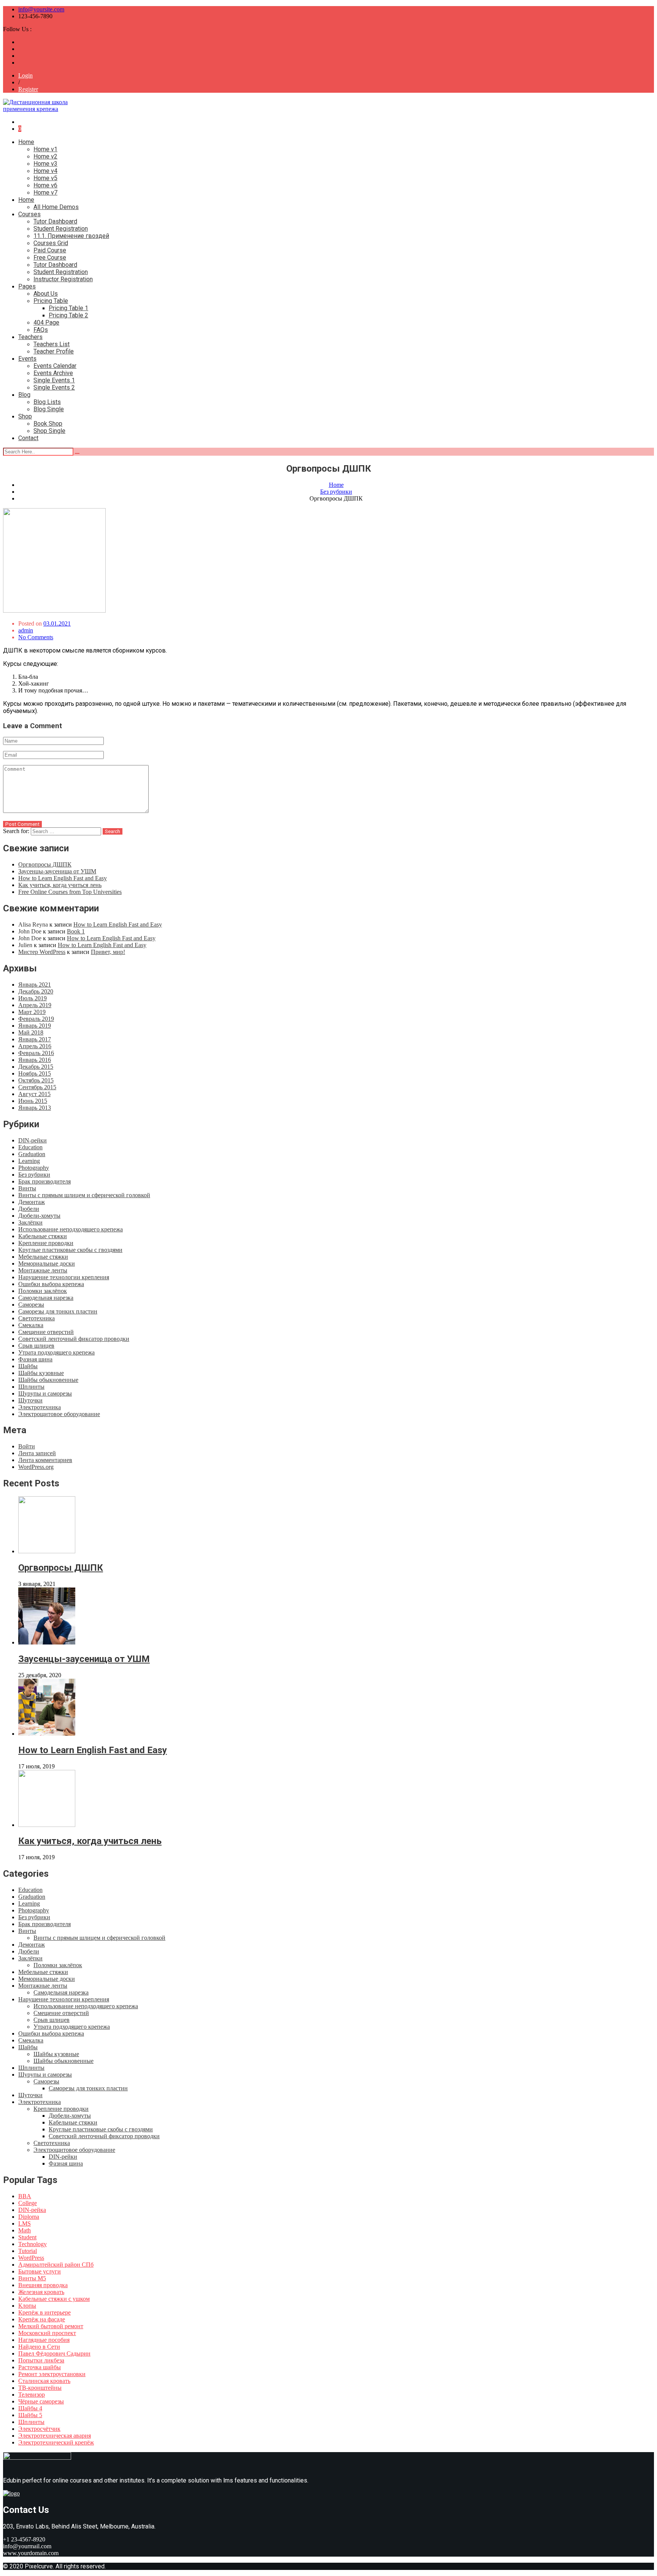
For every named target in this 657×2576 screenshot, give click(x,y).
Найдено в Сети (39, 2347)
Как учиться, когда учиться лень (60, 885)
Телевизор (32, 2395)
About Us (46, 294)
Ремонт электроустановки (52, 2374)
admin (26, 630)
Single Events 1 (54, 380)
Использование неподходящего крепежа (71, 1229)
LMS (25, 2224)
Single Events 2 (54, 387)
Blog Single (49, 409)
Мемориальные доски (47, 1263)
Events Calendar (55, 366)
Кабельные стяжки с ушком (54, 2299)
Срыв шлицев (36, 1346)
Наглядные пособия (44, 2340)
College (28, 2203)
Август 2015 (34, 1094)
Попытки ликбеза (41, 2360)
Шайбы (28, 1366)
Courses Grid (51, 243)
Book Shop (48, 424)
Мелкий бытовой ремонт (51, 2326)
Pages (27, 286)
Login (25, 75)
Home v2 (45, 156)
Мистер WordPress (42, 952)
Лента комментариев (45, 1460)
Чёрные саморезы (41, 2401)
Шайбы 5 (30, 2415)
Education (30, 1147)
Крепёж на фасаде (42, 2319)
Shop (25, 416)
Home (26, 142)
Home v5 (45, 178)
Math (25, 2230)
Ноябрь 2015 (35, 1073)
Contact (28, 438)
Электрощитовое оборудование (59, 1414)
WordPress (31, 2258)
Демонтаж (32, 1202)
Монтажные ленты (43, 1270)
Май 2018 (31, 1032)
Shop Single (49, 431)
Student (27, 2237)
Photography (34, 1168)
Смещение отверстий (46, 1332)
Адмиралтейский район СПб (56, 2265)
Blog (24, 395)
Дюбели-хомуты (39, 1216)
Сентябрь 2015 (37, 1087)
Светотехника (36, 1318)
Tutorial (28, 2251)
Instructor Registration (63, 279)
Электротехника (40, 1407)
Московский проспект (47, 2333)
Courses (29, 214)
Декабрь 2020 (36, 991)
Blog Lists (47, 402)
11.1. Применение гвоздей (71, 236)
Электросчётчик (39, 2429)
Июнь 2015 (33, 1101)
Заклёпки (30, 1222)
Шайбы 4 (30, 2408)
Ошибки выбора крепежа (51, 1284)
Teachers (30, 337)
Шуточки (30, 1400)
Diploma (29, 2217)
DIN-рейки (33, 1140)
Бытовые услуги (40, 2271)
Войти (27, 1446)
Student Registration (61, 229)
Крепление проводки (46, 1243)
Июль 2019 (33, 998)
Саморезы (31, 1305)
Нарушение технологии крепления (64, 1277)
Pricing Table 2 (68, 315)
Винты (27, 1188)
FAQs (41, 330)
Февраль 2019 (36, 1019)
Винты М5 (32, 2278)
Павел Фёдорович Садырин (54, 2353)
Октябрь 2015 (36, 1080)
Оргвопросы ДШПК (45, 864)
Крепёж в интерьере (44, 2312)
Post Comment (22, 824)
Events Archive (53, 373)
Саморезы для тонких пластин (58, 1311)
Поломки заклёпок (43, 1291)
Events (27, 359)
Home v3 (45, 164)
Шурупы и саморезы (45, 1393)
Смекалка (31, 1325)
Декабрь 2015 (36, 1067)
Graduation (32, 1154)
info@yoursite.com (41, 9)
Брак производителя (44, 1181)
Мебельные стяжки (43, 1257)
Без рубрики (34, 1175)
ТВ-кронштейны (40, 2388)
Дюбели (29, 1209)
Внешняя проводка (43, 2285)
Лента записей (37, 1453)
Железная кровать (41, 2292)
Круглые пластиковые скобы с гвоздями (70, 1250)
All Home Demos (56, 207)
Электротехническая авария (55, 2436)
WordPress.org (36, 1467)
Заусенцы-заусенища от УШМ (57, 871)
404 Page (46, 322)
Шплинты (31, 1387)
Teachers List (52, 344)
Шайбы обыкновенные (48, 1380)
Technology (33, 2244)
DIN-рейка (32, 2210)
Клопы (27, 2306)
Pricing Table (51, 301)
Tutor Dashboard (55, 221)
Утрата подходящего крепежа (56, 1352)
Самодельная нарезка (46, 1298)
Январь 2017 (35, 1039)
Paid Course (50, 250)
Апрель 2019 (35, 1005)
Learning (29, 1161)
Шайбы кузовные (41, 1373)
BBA (25, 2196)
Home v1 (45, 149)
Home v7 (45, 192)
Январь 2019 (35, 1026)
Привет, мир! (108, 952)
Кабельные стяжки (43, 1236)
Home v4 (45, 171)
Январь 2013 (35, 1108)
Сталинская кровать (44, 2381)
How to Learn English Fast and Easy (63, 878)
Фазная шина (35, 1359)
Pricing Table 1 (68, 308)
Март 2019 (32, 1012)
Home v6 (45, 185)
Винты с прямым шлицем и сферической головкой (84, 1195)
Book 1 (76, 931)
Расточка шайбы (40, 2367)
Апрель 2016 (35, 1046)
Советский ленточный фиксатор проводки (74, 1339)
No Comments (36, 637)
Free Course (50, 257)
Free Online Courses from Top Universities (70, 892)
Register (28, 89)
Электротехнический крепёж (56, 2442)
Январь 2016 (35, 1060)
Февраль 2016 (36, 1053)
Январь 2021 (35, 985)
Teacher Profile (54, 351)
